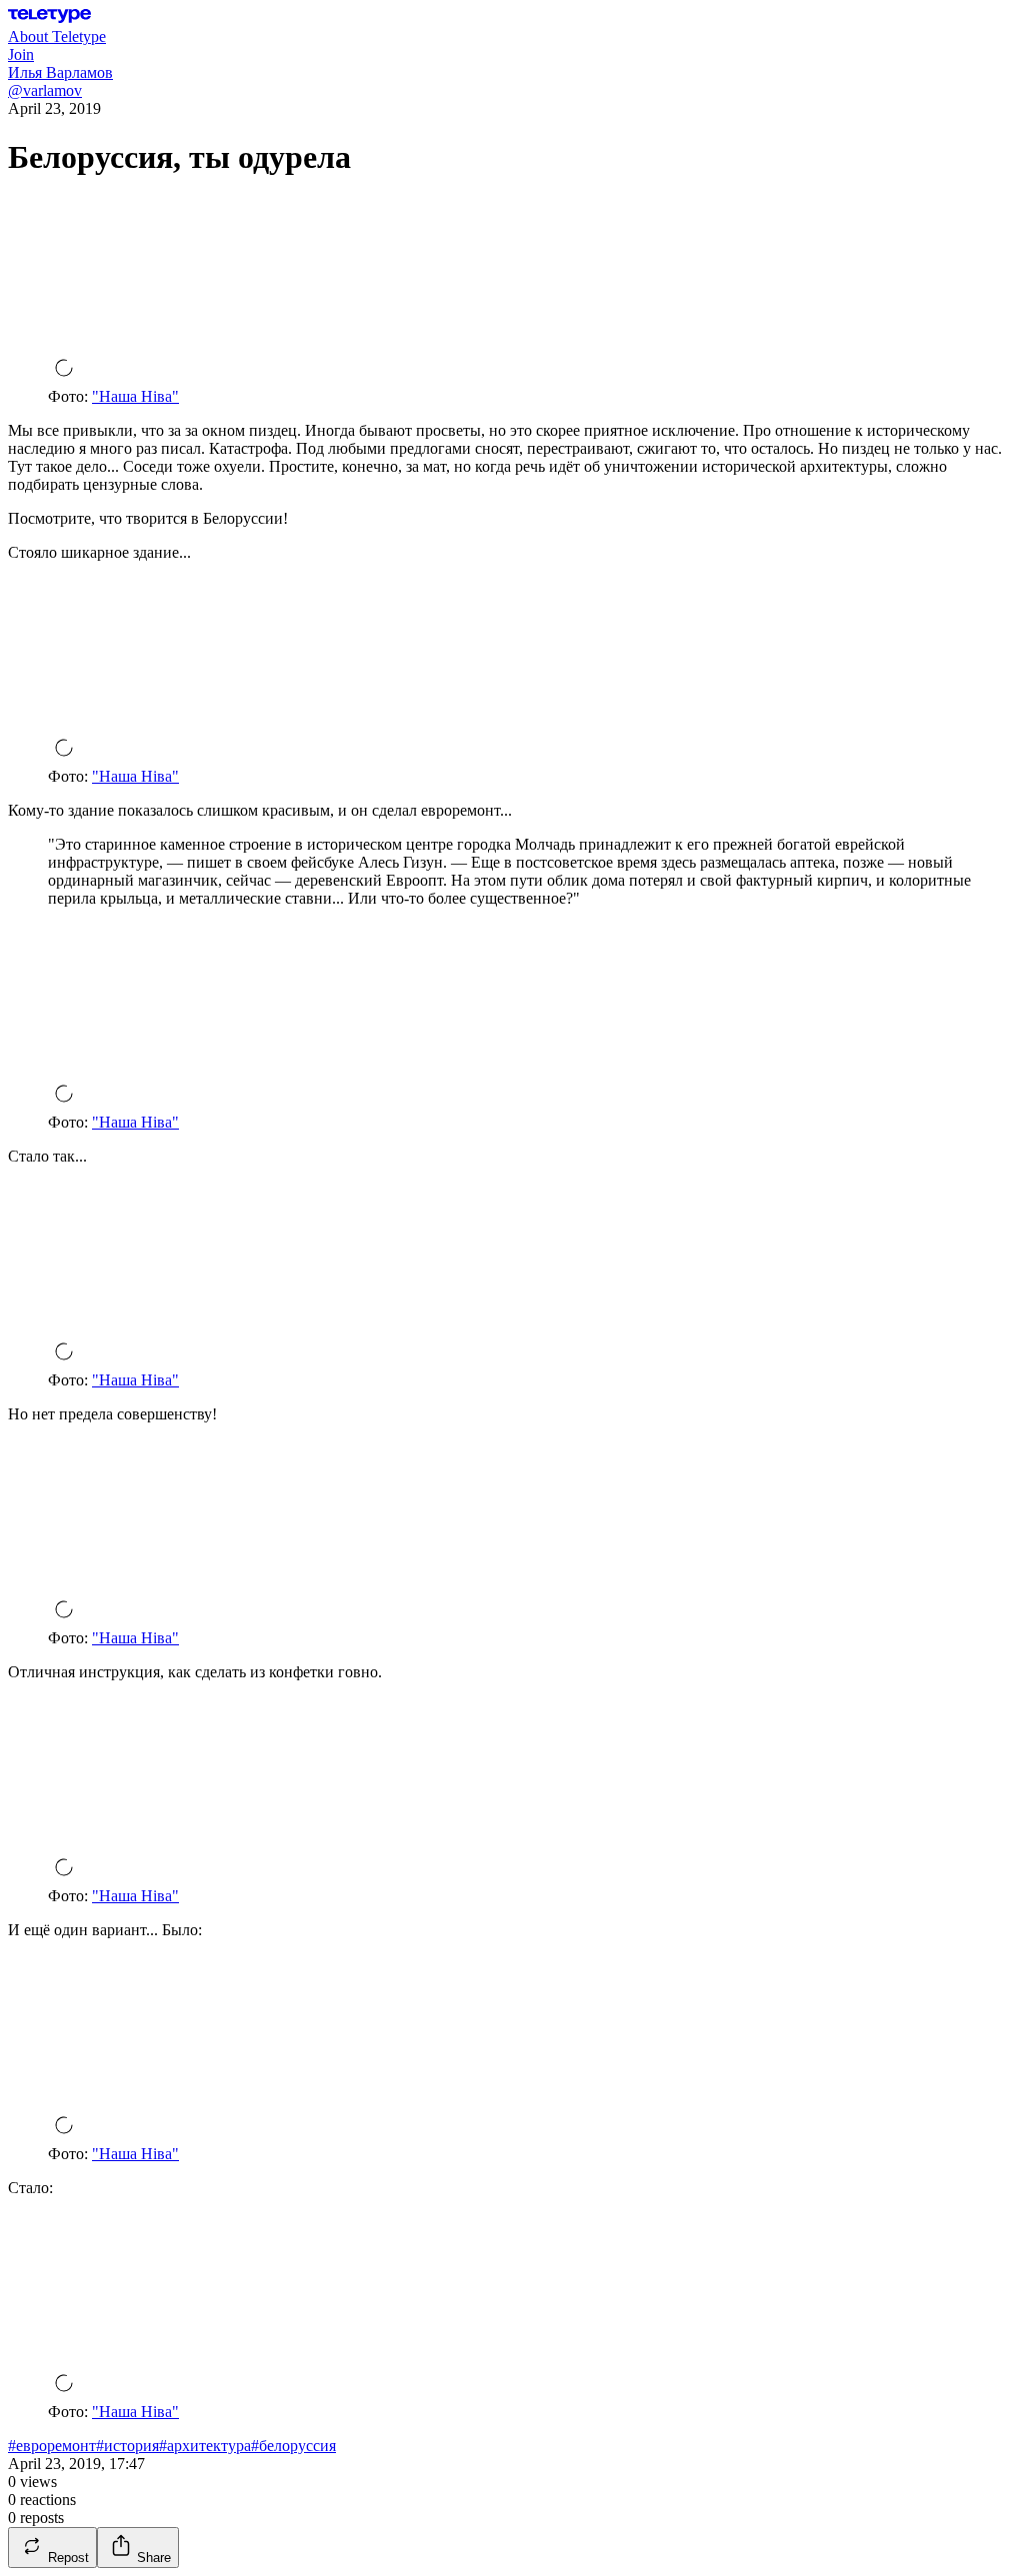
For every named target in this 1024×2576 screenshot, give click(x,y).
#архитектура (205, 2446)
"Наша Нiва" (135, 396)
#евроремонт (52, 2446)
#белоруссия (293, 2446)
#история (127, 2446)
